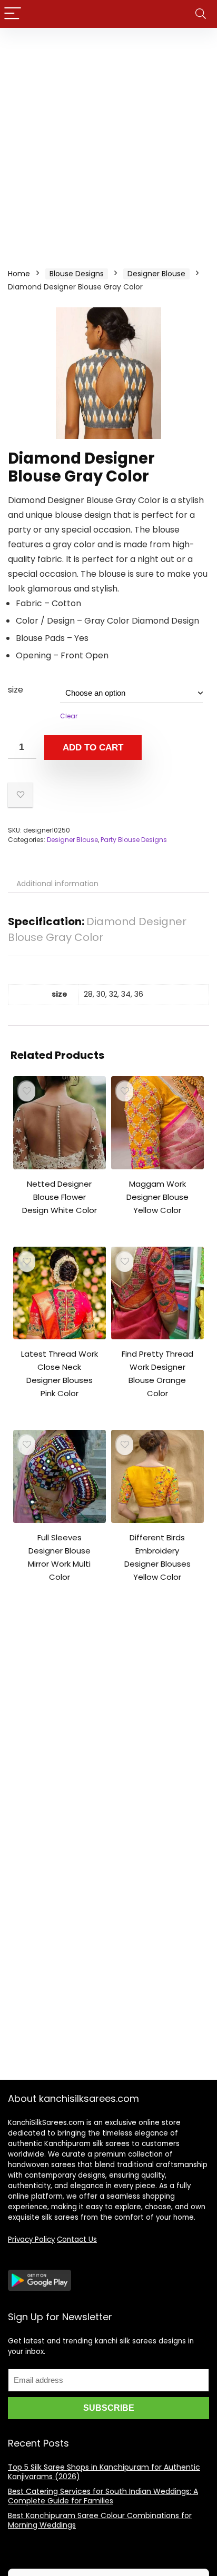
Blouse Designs (77, 274)
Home (19, 274)
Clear (69, 716)
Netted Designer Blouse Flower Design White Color (60, 1197)
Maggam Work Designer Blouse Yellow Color (157, 1197)
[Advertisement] (108, 142)
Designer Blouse (156, 274)
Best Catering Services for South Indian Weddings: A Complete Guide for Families (103, 2496)
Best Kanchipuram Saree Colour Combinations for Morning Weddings (100, 2520)
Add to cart (93, 748)
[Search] (201, 14)
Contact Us (77, 2239)
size (16, 690)
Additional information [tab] (57, 884)
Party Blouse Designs (134, 840)
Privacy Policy (31, 2239)
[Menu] (13, 14)
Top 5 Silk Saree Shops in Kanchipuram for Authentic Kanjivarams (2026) (104, 2472)
